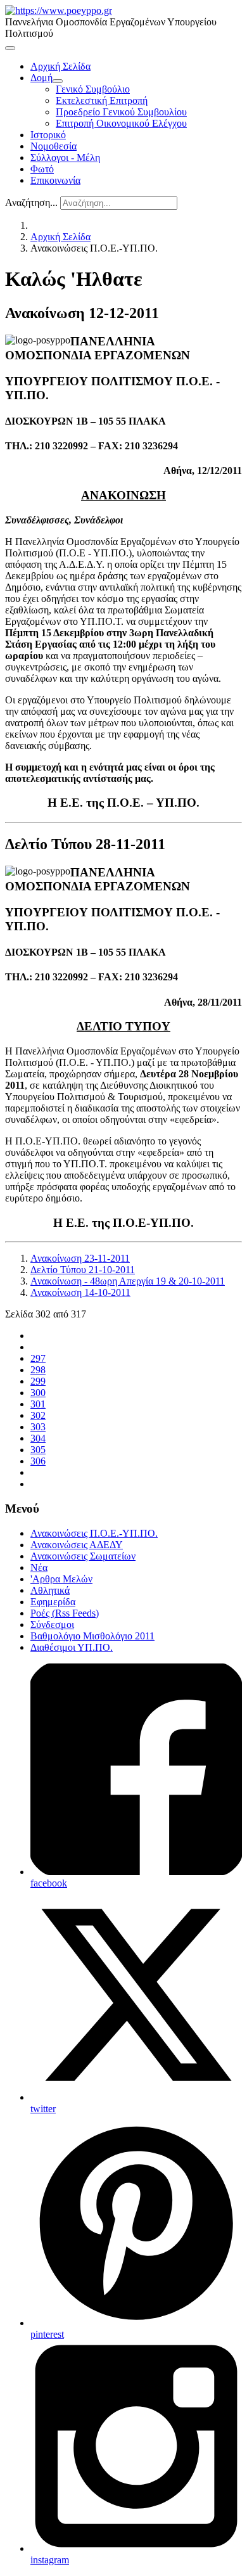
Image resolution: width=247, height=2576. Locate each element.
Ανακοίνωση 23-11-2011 (80, 1258)
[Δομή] (58, 81)
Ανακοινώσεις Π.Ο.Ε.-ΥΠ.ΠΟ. (94, 1533)
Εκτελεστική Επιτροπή (102, 100)
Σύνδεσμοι (52, 1624)
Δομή (41, 78)
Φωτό (42, 169)
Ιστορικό (48, 135)
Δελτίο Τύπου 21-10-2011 (83, 1270)
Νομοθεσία (54, 146)
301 (38, 1404)
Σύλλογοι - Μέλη (65, 157)
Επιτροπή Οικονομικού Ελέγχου (121, 123)
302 (38, 1415)
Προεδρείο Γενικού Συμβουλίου (121, 112)
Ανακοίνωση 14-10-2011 (80, 1292)
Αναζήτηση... (31, 202)
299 (38, 1381)
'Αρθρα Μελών (61, 1579)
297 (38, 1358)
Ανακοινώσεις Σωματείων (83, 1556)
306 (38, 1461)
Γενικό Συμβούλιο (93, 89)
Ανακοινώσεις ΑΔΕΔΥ (77, 1545)
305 (38, 1450)
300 (38, 1393)
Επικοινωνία (55, 180)
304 (38, 1438)
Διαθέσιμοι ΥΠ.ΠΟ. (72, 1647)
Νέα (39, 1567)
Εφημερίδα (53, 1602)
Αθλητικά (50, 1590)
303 (38, 1427)
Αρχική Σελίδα (60, 66)
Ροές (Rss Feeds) (65, 1613)
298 (38, 1370)
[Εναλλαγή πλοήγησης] (10, 48)
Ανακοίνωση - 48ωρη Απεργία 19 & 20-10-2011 (128, 1281)
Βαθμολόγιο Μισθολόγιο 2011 (92, 1636)
